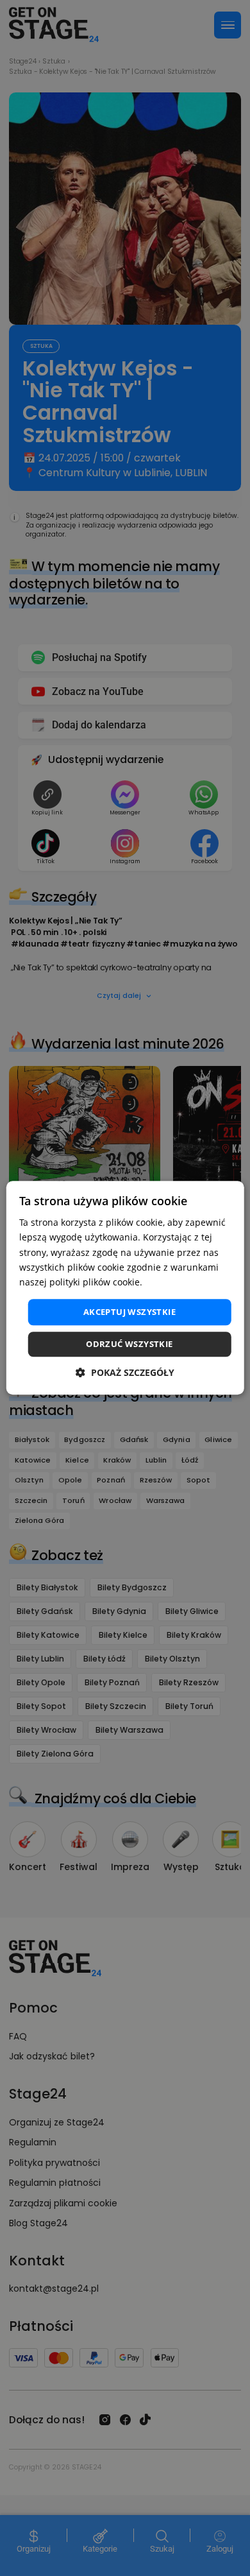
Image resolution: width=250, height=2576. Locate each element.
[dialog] (125, 1288)
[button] (125, 1373)
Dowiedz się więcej (185, 1282)
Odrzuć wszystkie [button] (129, 1344)
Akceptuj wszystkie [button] (129, 1312)
